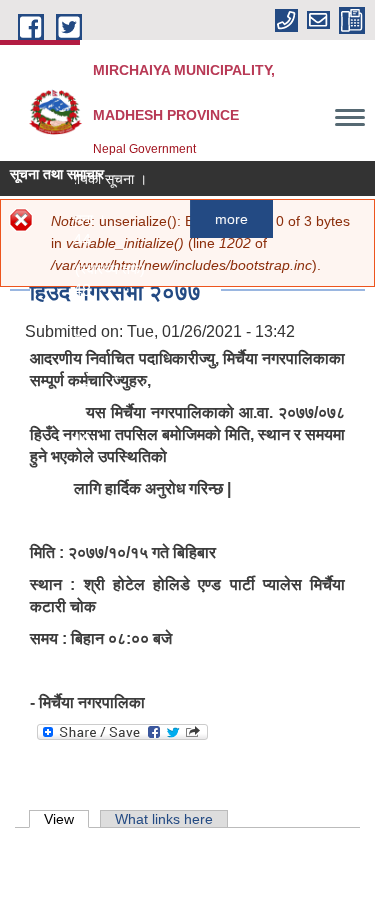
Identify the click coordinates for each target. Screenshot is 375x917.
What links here (164, 819)
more (228, 219)
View (66, 819)
